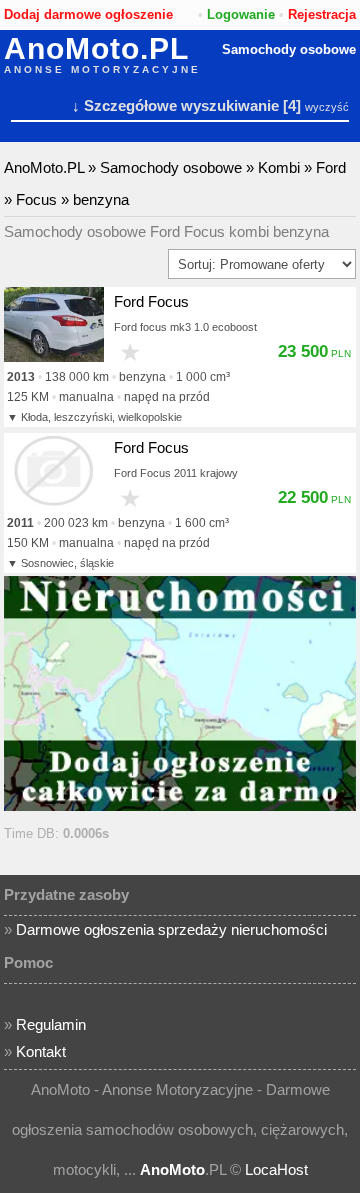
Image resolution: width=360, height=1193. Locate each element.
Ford (331, 167)
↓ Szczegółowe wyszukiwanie (175, 105)
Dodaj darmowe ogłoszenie (88, 14)
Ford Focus (151, 301)
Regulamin (51, 1024)
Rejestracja (322, 14)
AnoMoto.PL (96, 49)
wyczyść (327, 107)
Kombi (279, 167)
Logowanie (241, 14)
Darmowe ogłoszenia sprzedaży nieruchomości (171, 929)
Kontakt (41, 1051)
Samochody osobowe (289, 49)
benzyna (101, 199)
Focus (36, 199)
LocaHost (276, 1169)
